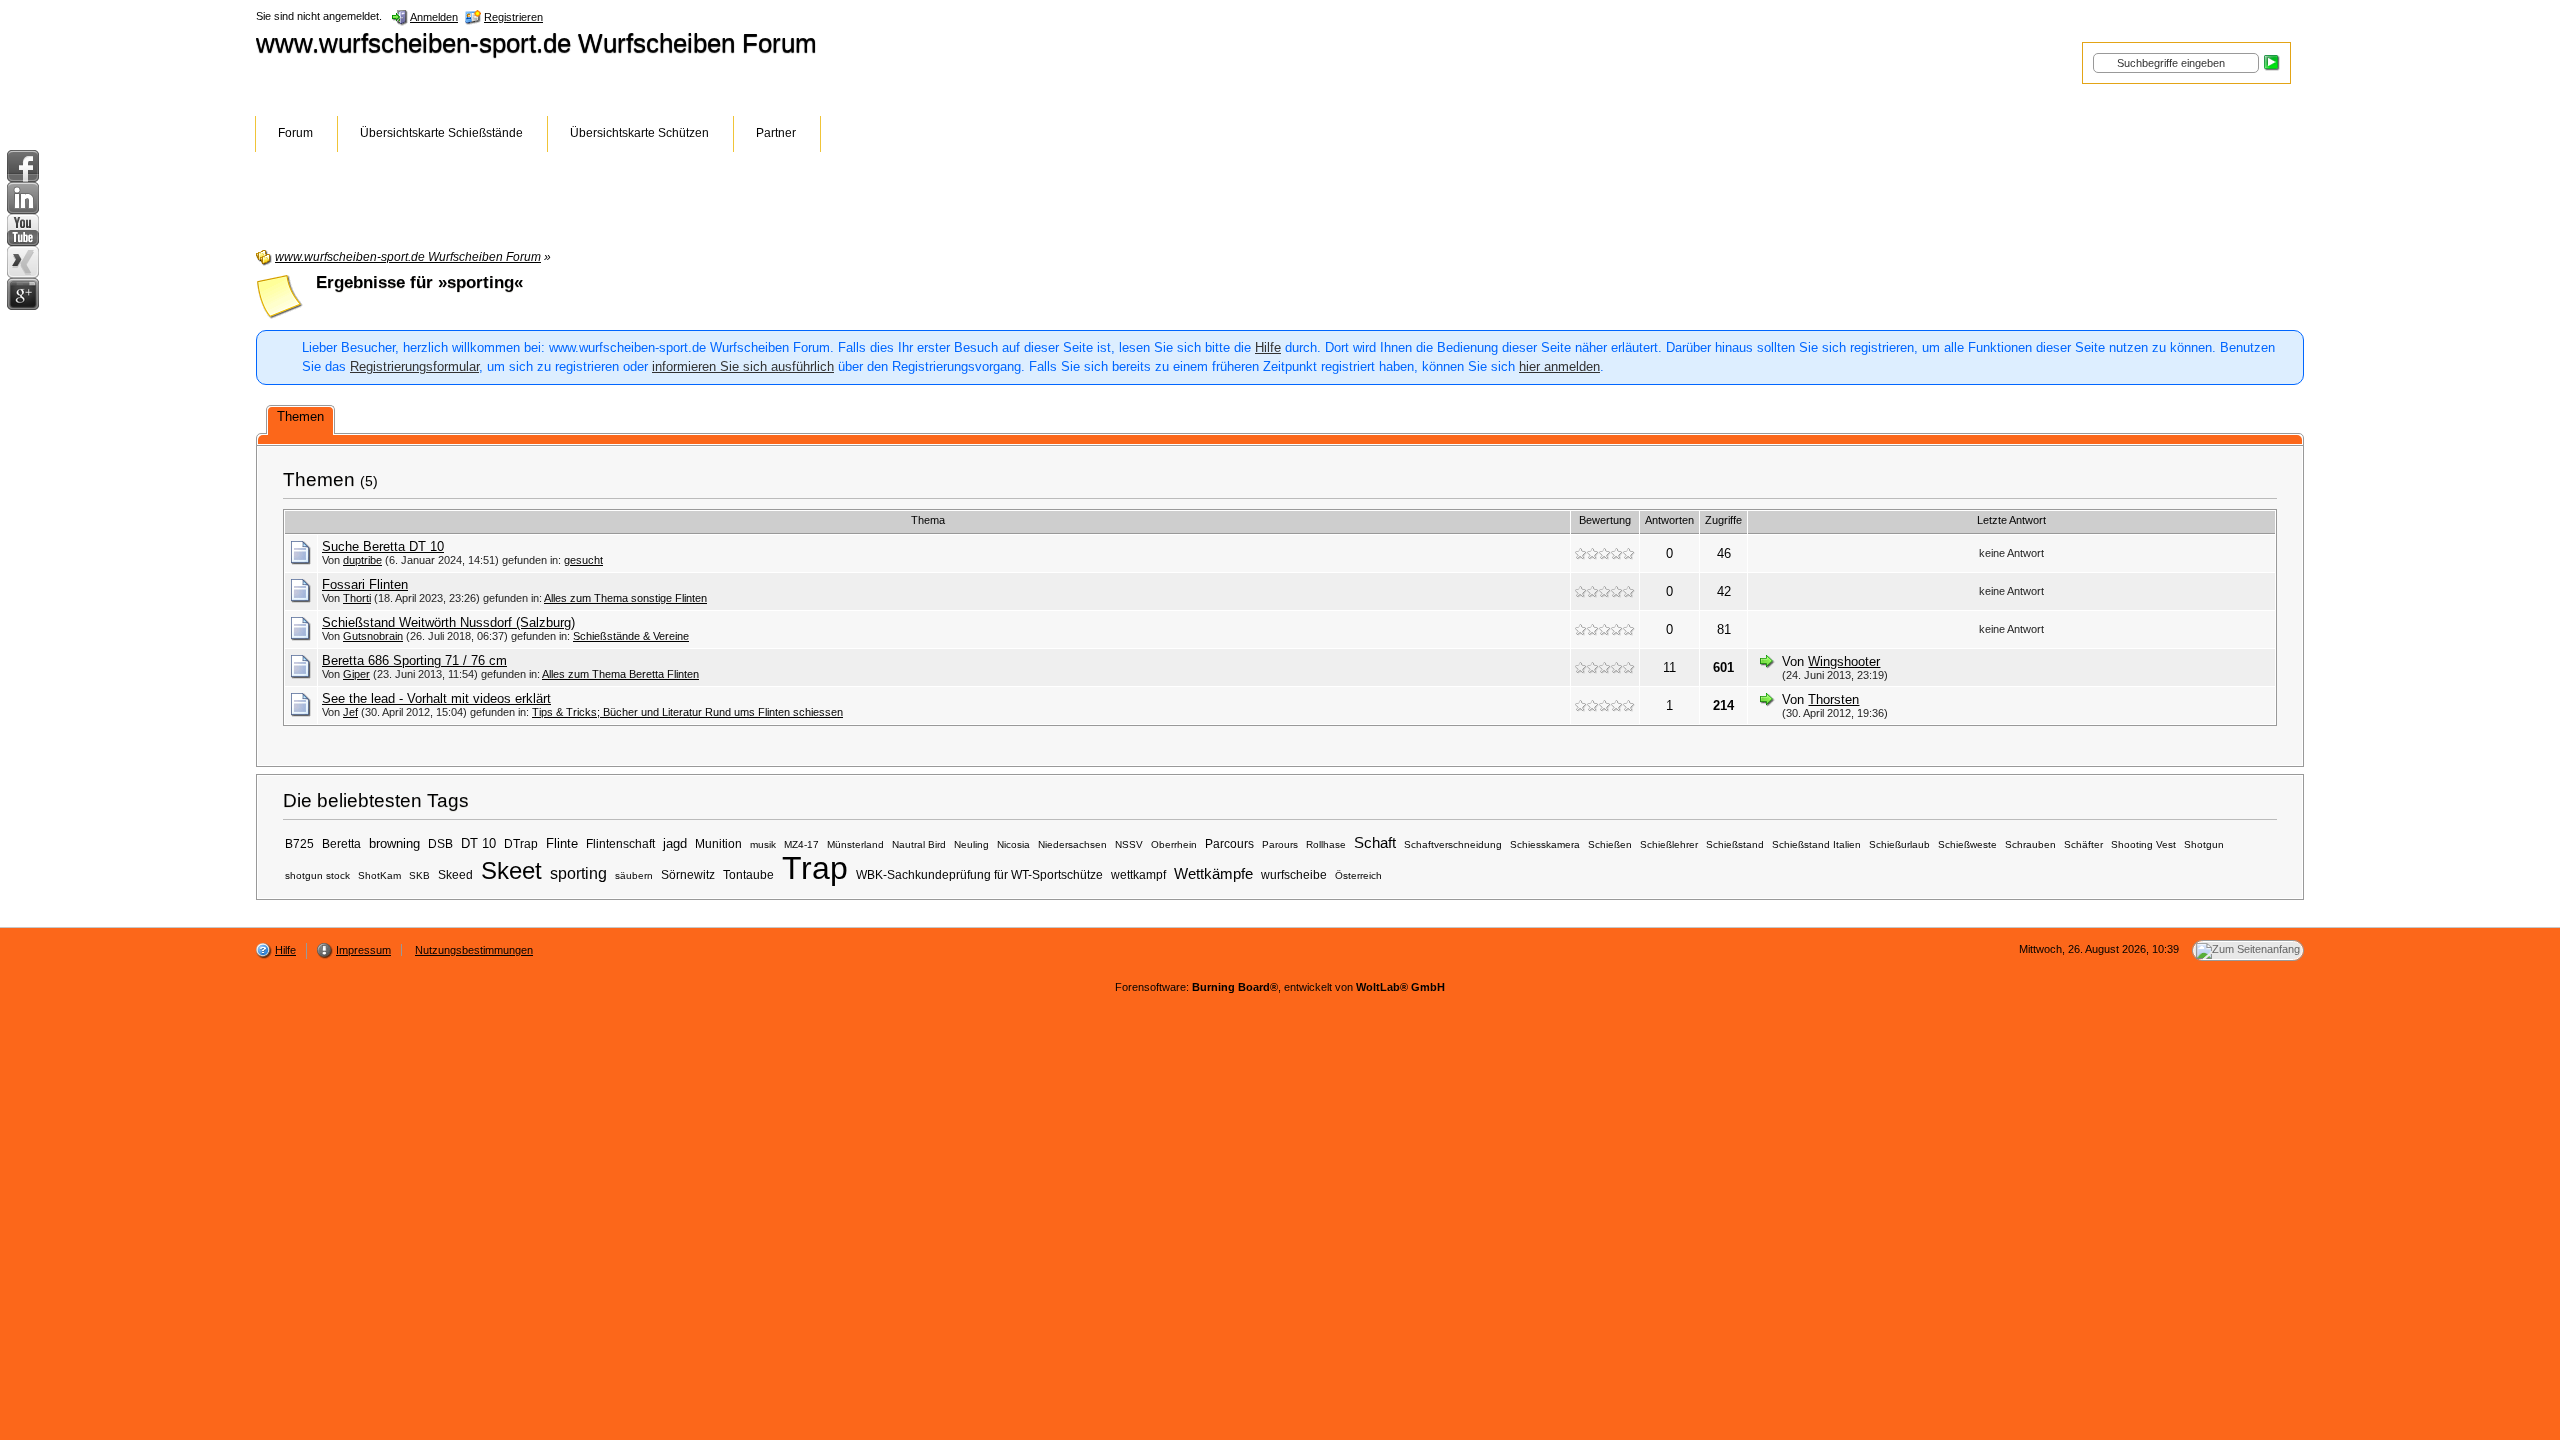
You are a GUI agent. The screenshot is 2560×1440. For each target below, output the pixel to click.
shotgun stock (317, 875)
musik (763, 844)
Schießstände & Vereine (631, 636)
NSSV (1129, 844)
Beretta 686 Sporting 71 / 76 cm (414, 660)
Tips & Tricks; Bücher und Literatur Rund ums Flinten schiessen (687, 712)
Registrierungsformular (414, 366)
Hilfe (1268, 347)
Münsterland (855, 844)
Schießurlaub (1899, 844)
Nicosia (1013, 844)
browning (394, 843)
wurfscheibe (1294, 874)
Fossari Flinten (365, 584)
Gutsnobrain (373, 636)
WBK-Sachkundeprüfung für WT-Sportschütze (979, 874)
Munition (718, 843)
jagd (675, 843)
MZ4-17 (801, 844)
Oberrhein (1174, 844)
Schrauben (2030, 844)
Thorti (357, 598)
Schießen (1610, 844)
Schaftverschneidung (1453, 844)
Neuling (971, 844)
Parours (1280, 844)
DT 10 (478, 843)
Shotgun (2204, 844)
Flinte (562, 843)
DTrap (521, 843)
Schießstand (1735, 844)
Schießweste (1967, 844)
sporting (578, 873)
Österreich (1358, 875)
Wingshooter (1844, 661)
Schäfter (2083, 844)
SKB (419, 875)
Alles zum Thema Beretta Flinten (620, 674)
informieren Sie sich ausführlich (743, 366)
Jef (350, 712)
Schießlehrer (1669, 844)
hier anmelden (1559, 366)
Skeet (511, 870)
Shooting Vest (2143, 844)
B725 (299, 843)
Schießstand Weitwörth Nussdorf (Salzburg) (448, 622)
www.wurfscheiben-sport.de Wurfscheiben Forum (536, 43)
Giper (356, 674)
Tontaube (748, 874)
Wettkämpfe (1213, 874)
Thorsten (1833, 699)
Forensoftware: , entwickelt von (1280, 987)
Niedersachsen (1072, 844)
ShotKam (379, 875)
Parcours (1229, 843)
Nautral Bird (919, 844)
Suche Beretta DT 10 (383, 546)
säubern (634, 875)
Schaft (1375, 843)
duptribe (362, 560)
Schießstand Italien (1816, 844)
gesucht (583, 560)
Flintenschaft (620, 843)
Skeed (455, 874)
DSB (440, 843)
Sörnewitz (688, 874)
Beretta (341, 843)
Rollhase (1326, 844)
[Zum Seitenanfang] (2248, 950)
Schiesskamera (1545, 844)
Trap (815, 868)
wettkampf (1138, 874)
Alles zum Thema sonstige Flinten (625, 598)
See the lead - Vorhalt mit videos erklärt (436, 698)
